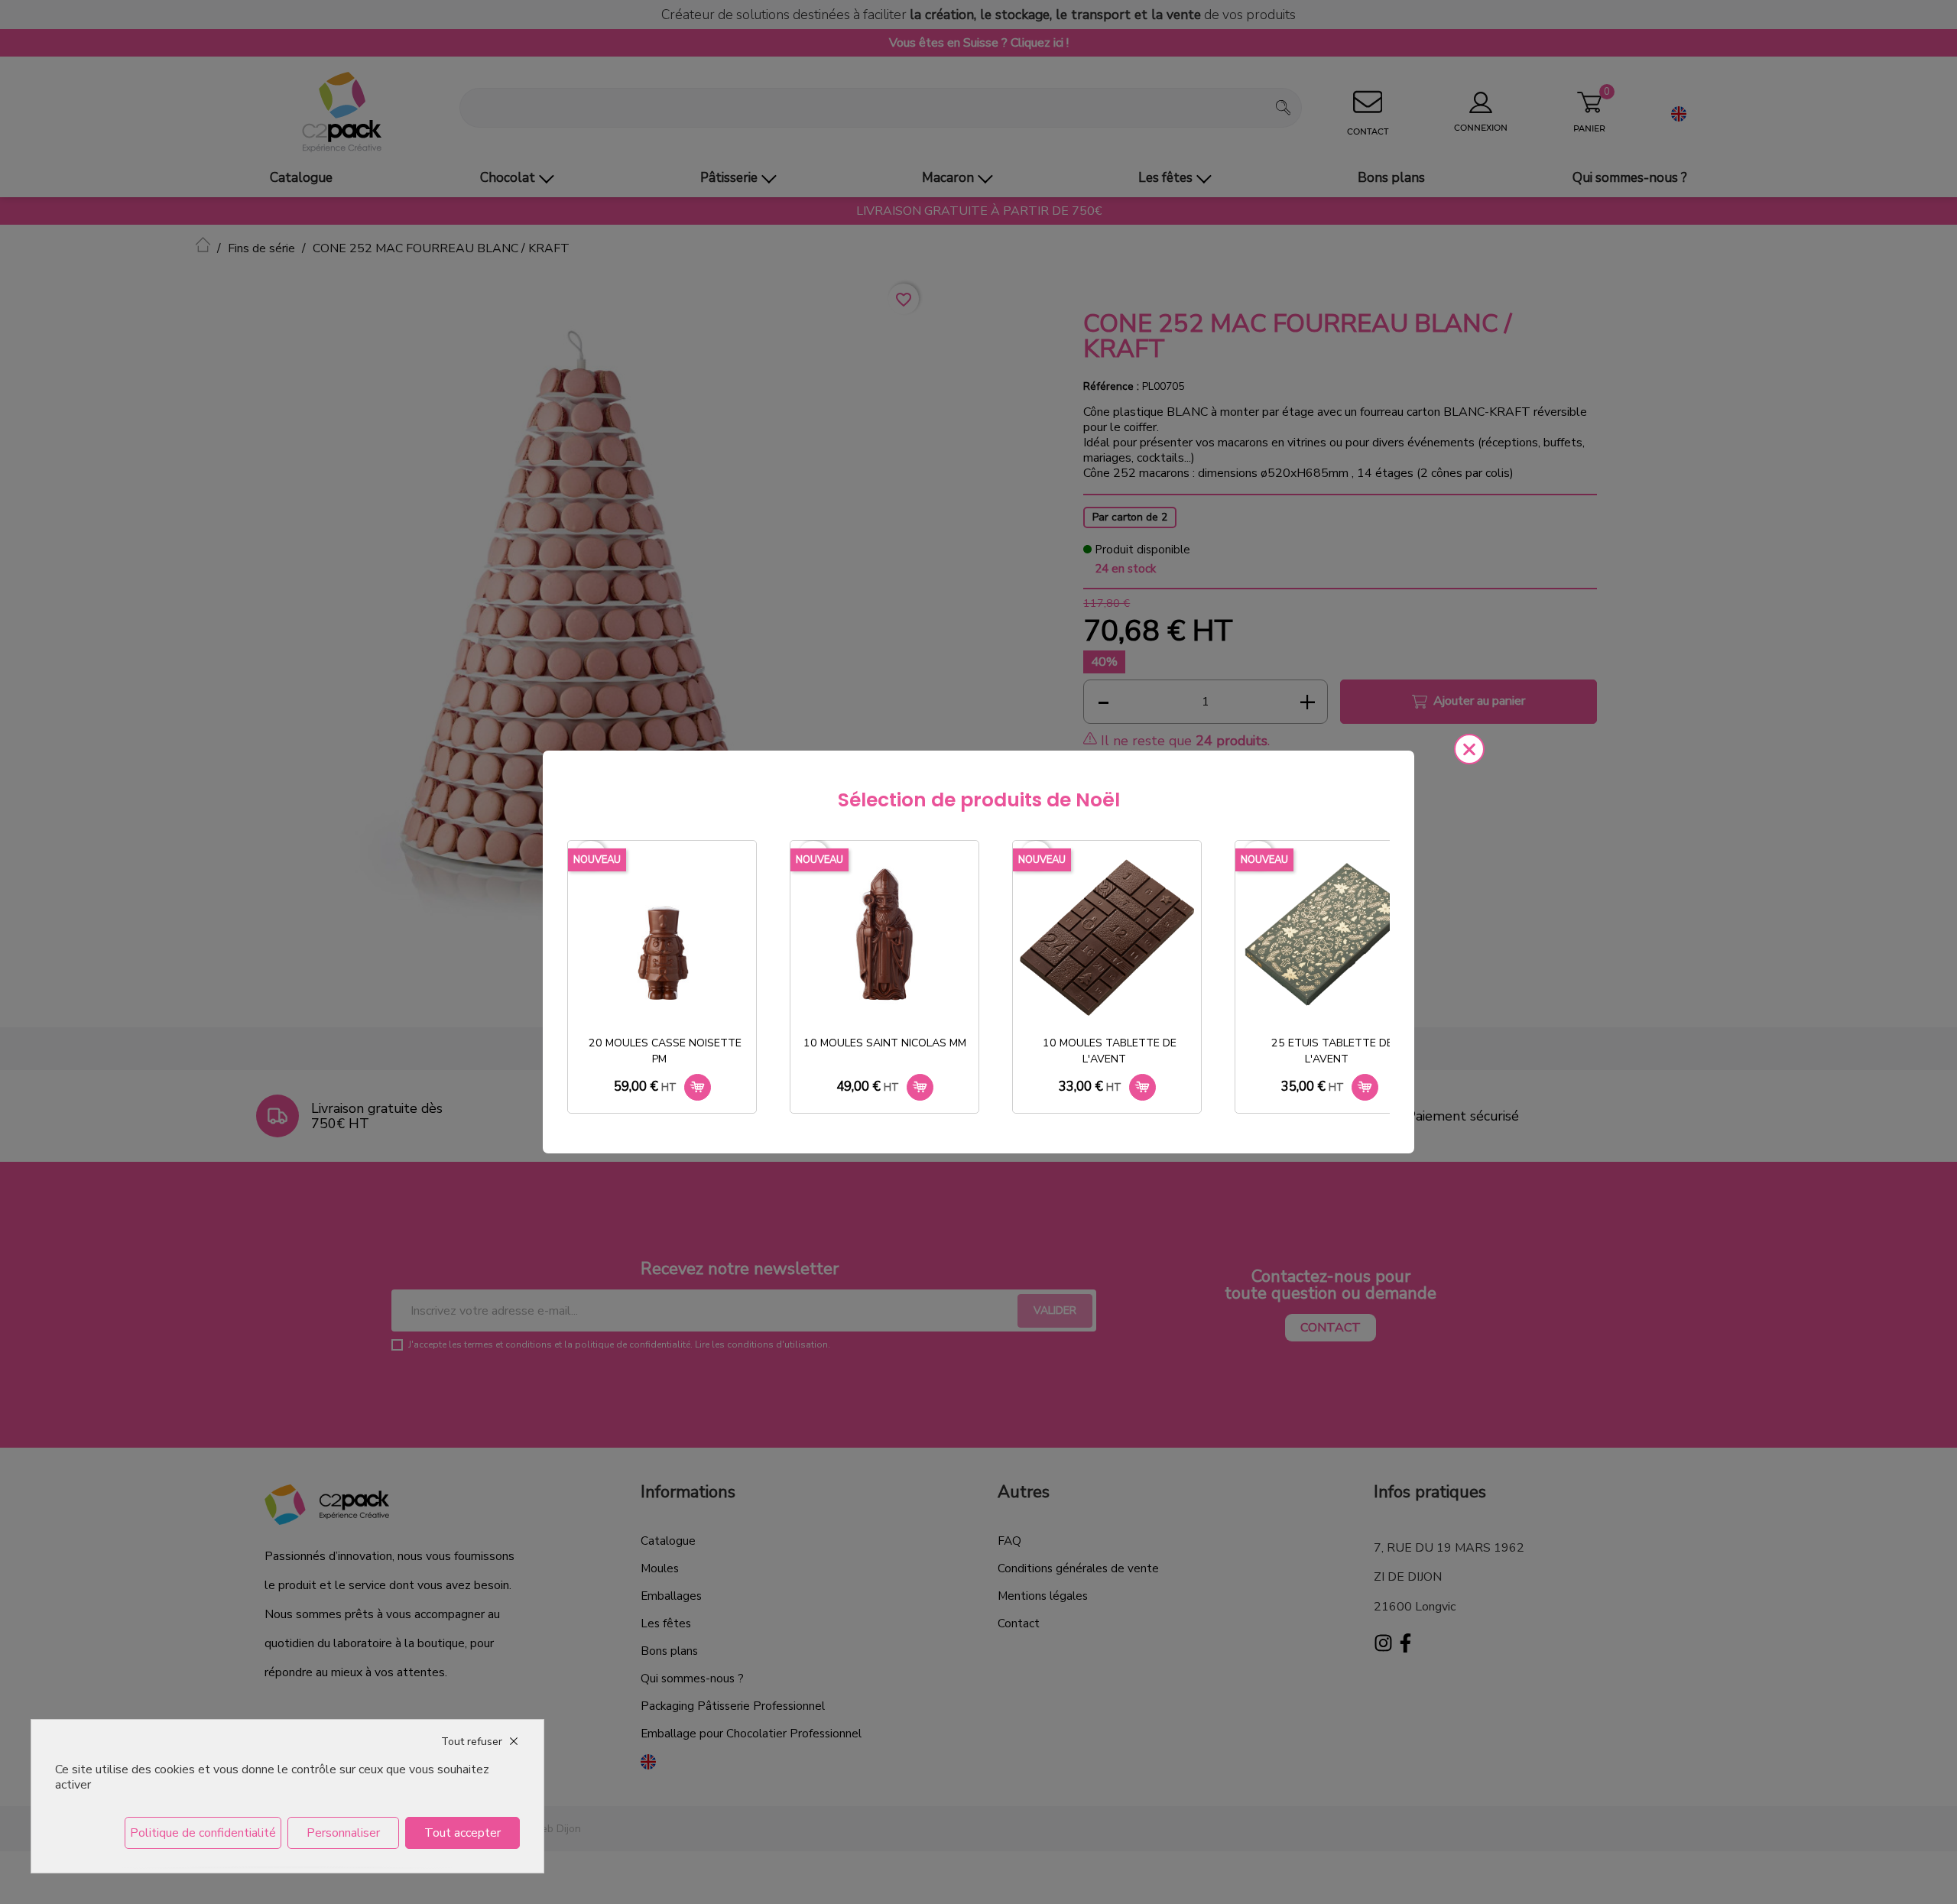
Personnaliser (343, 1833)
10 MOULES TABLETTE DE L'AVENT (1110, 1051)
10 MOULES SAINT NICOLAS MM (885, 1043)
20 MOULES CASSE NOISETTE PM (665, 1051)
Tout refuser (472, 1742)
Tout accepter (462, 1833)
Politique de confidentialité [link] (203, 1833)
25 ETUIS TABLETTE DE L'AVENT (1332, 1051)
